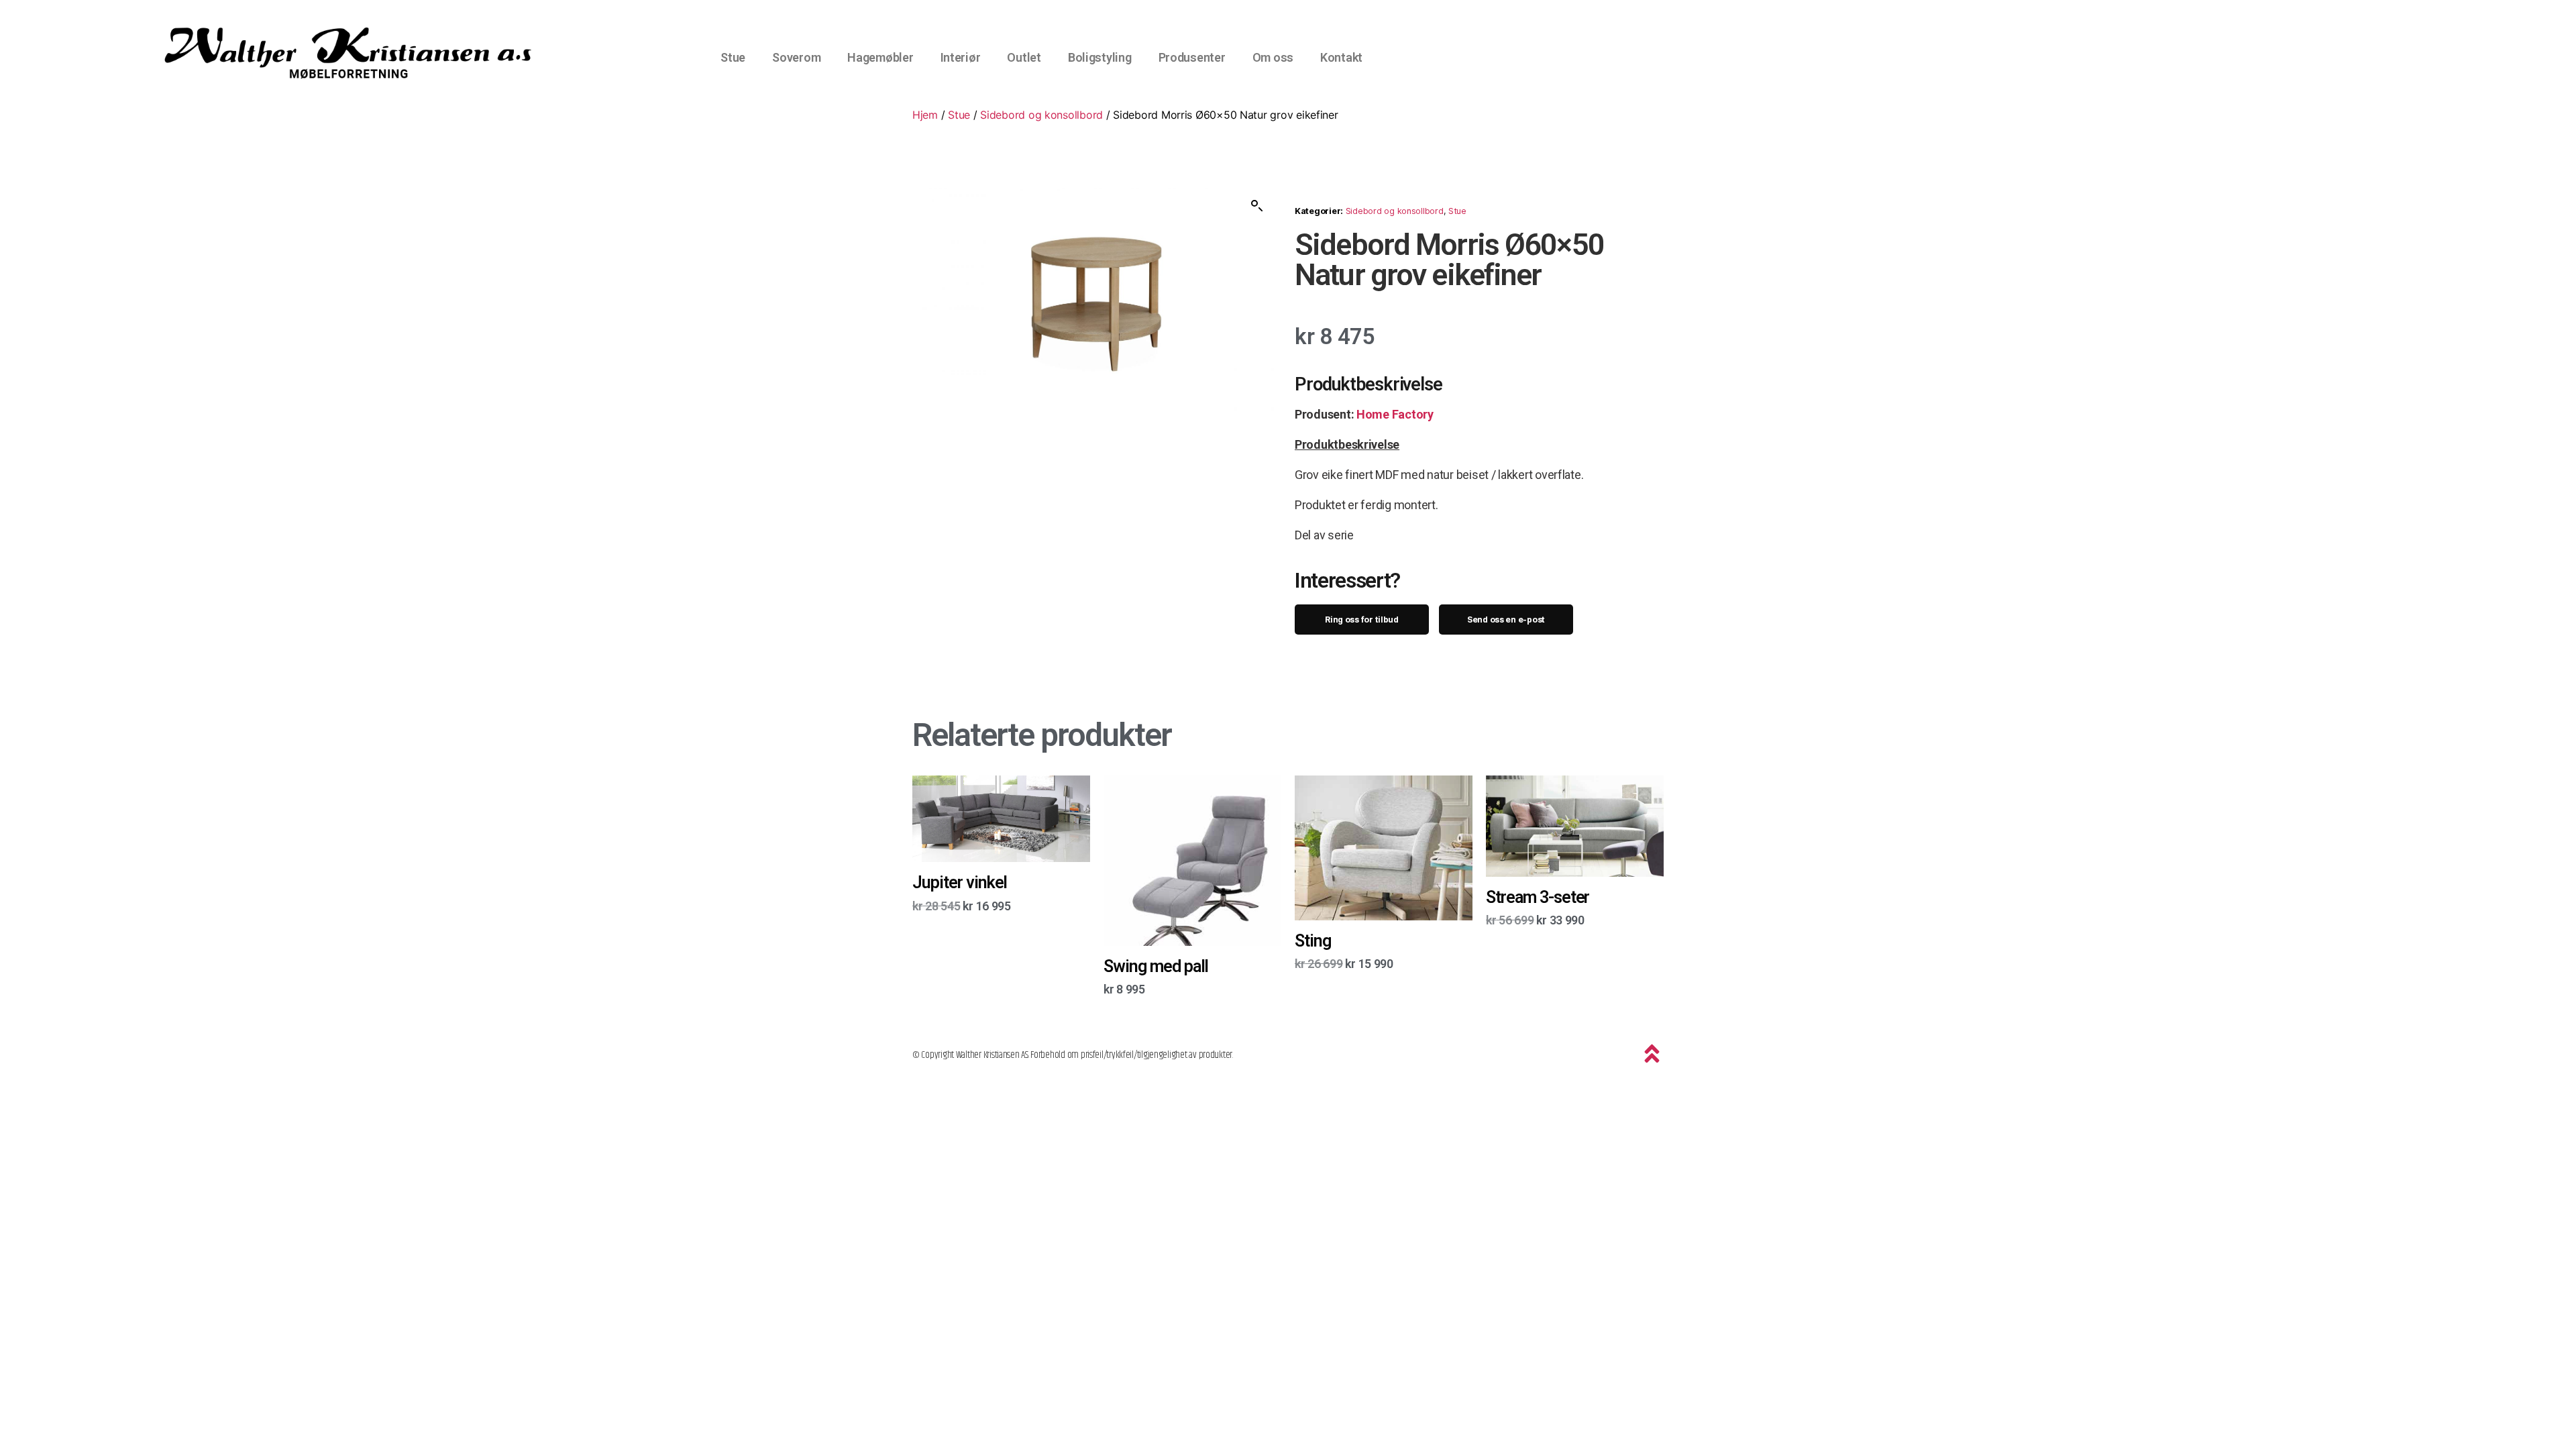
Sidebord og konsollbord (1041, 115)
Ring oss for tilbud (1362, 620)
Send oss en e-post (1506, 620)
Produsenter (1192, 57)
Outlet (1024, 57)
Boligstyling (1100, 57)
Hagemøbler (880, 57)
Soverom (796, 57)
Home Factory (1395, 414)
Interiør (961, 57)
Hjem (925, 115)
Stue (733, 57)
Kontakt (1341, 57)
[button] (1257, 206)
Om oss (1273, 57)
